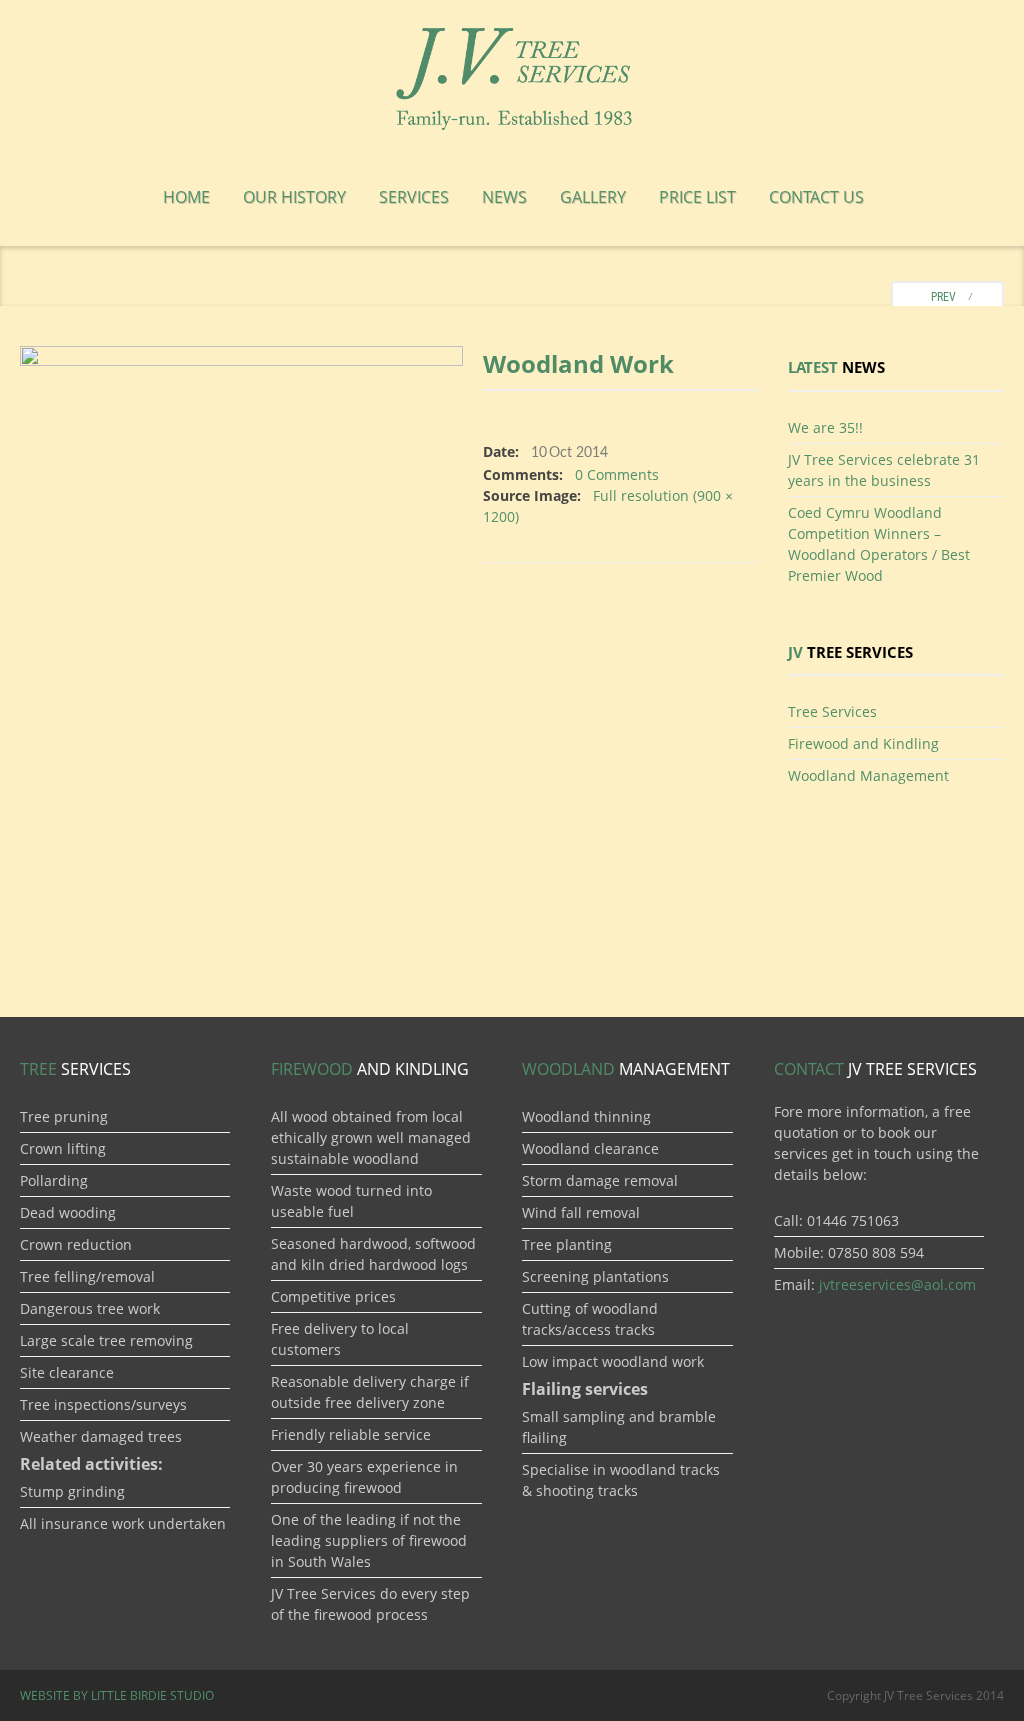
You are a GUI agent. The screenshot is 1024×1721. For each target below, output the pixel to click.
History (294, 197)
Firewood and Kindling (863, 743)
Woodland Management (868, 775)
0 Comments (617, 474)
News (504, 197)
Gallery (593, 197)
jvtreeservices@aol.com (897, 1284)
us (816, 197)
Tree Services (832, 711)
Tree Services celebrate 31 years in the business (884, 470)
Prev (939, 297)
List (697, 197)
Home (186, 197)
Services (414, 197)
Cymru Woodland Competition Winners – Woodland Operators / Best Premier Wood (879, 544)
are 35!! (825, 427)
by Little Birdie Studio (117, 1695)
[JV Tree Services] (512, 75)
